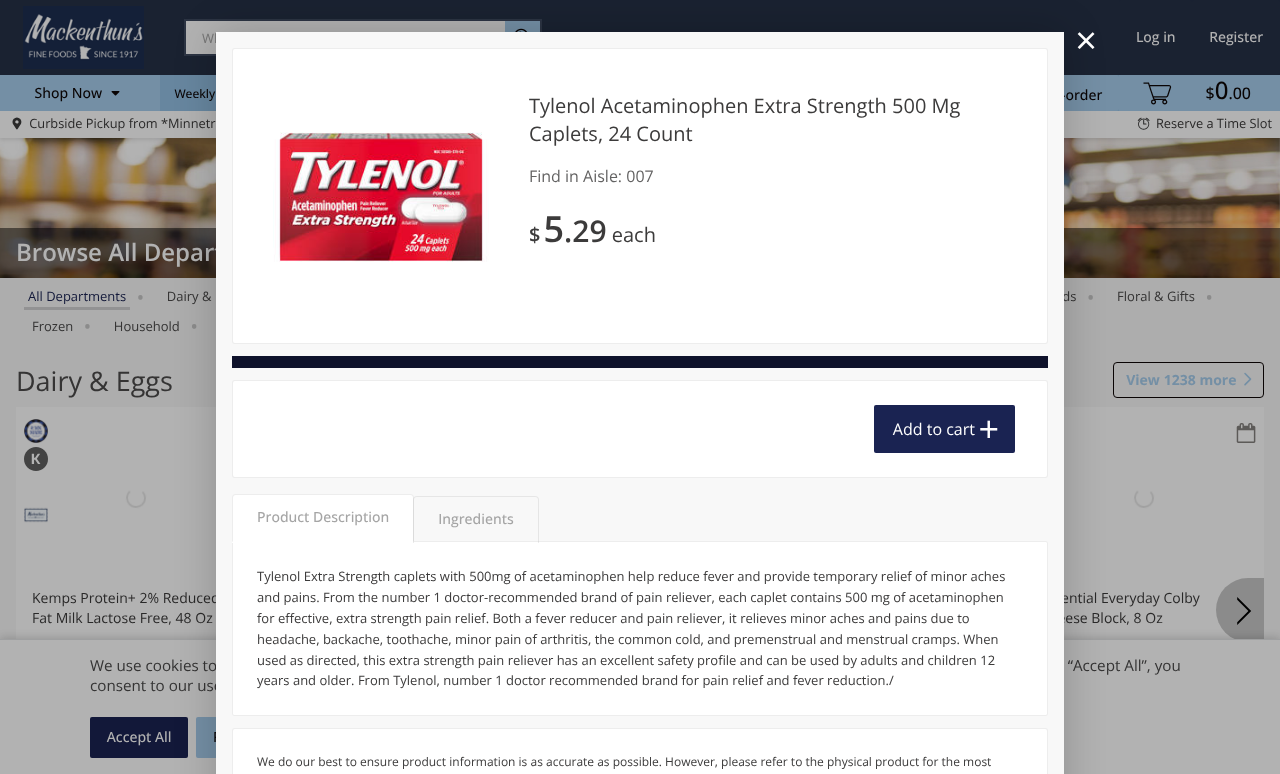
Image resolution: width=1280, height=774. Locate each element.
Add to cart (934, 429)
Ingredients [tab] (475, 519)
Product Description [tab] (323, 517)
